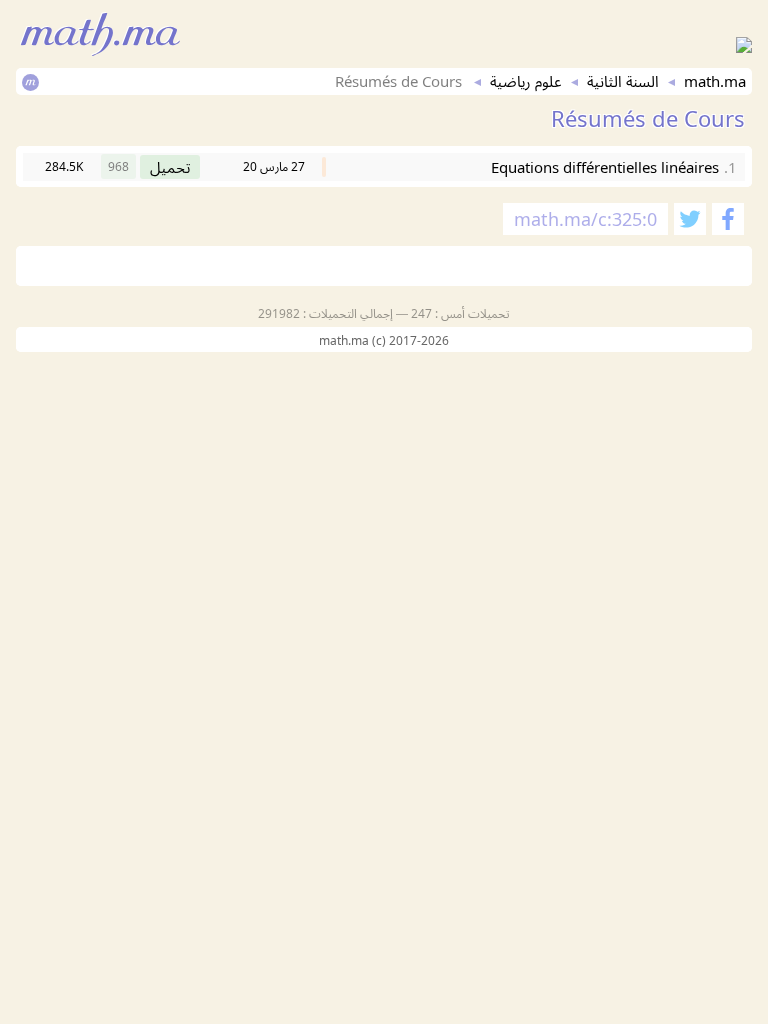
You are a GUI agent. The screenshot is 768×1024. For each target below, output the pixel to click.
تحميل (170, 167)
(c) (380, 340)
